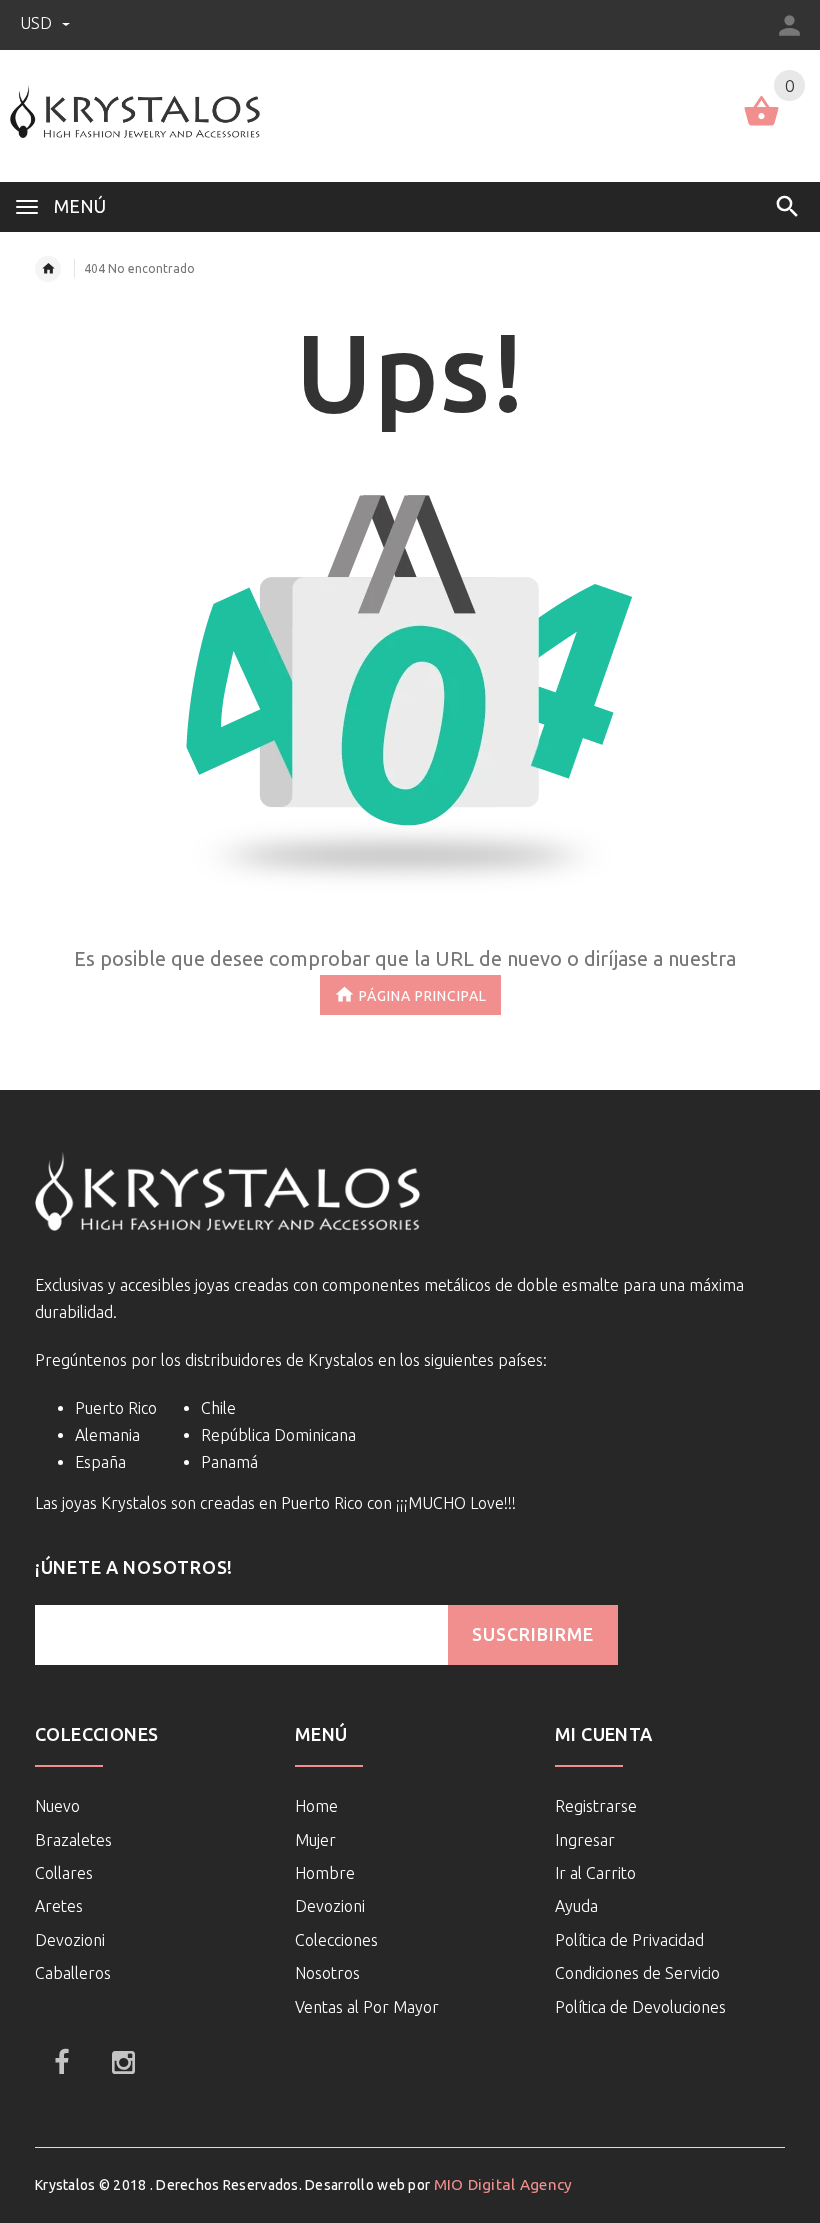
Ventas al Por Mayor (367, 2007)
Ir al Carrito (595, 1873)
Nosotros (327, 1973)
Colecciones (336, 1940)
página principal (423, 996)
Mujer (315, 1840)
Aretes (59, 1906)
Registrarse (596, 1806)
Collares (64, 1873)
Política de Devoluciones (640, 2007)
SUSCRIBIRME (533, 1634)
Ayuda (576, 1906)
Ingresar (585, 1840)
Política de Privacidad (629, 1940)
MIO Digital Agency (503, 2184)
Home (316, 1806)
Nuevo (57, 1806)
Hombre (325, 1873)
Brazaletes (73, 1840)
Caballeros (73, 1973)
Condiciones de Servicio (637, 1973)
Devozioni (70, 1940)
